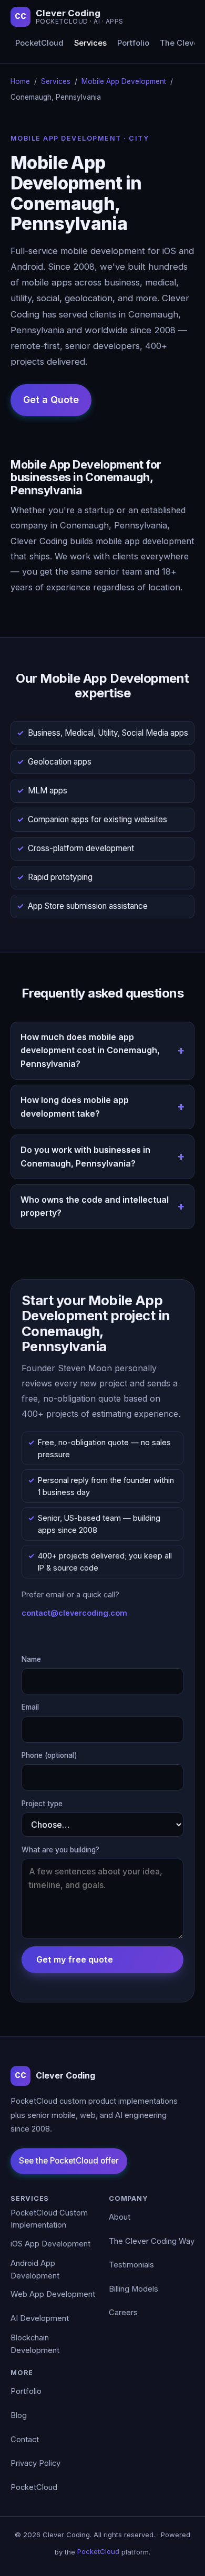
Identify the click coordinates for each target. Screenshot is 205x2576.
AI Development (40, 2318)
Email (30, 1707)
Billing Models (134, 2289)
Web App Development (53, 2294)
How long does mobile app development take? (75, 1107)
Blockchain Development (35, 2344)
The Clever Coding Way (152, 2241)
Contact (25, 2440)
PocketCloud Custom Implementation (49, 2219)
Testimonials (131, 2265)
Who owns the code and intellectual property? (95, 1206)
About (120, 2217)
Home (20, 81)
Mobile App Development (124, 81)
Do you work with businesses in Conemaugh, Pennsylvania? (85, 1157)
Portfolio (133, 43)
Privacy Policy (35, 2463)
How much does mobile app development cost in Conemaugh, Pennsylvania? (90, 1050)
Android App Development (35, 2270)
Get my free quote (75, 1959)
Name (31, 1659)
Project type (42, 1804)
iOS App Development (50, 2244)
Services (90, 43)
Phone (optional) (49, 1755)
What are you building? (60, 1850)
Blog (19, 2415)
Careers (123, 2313)
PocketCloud (39, 43)
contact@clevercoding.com (74, 1613)
